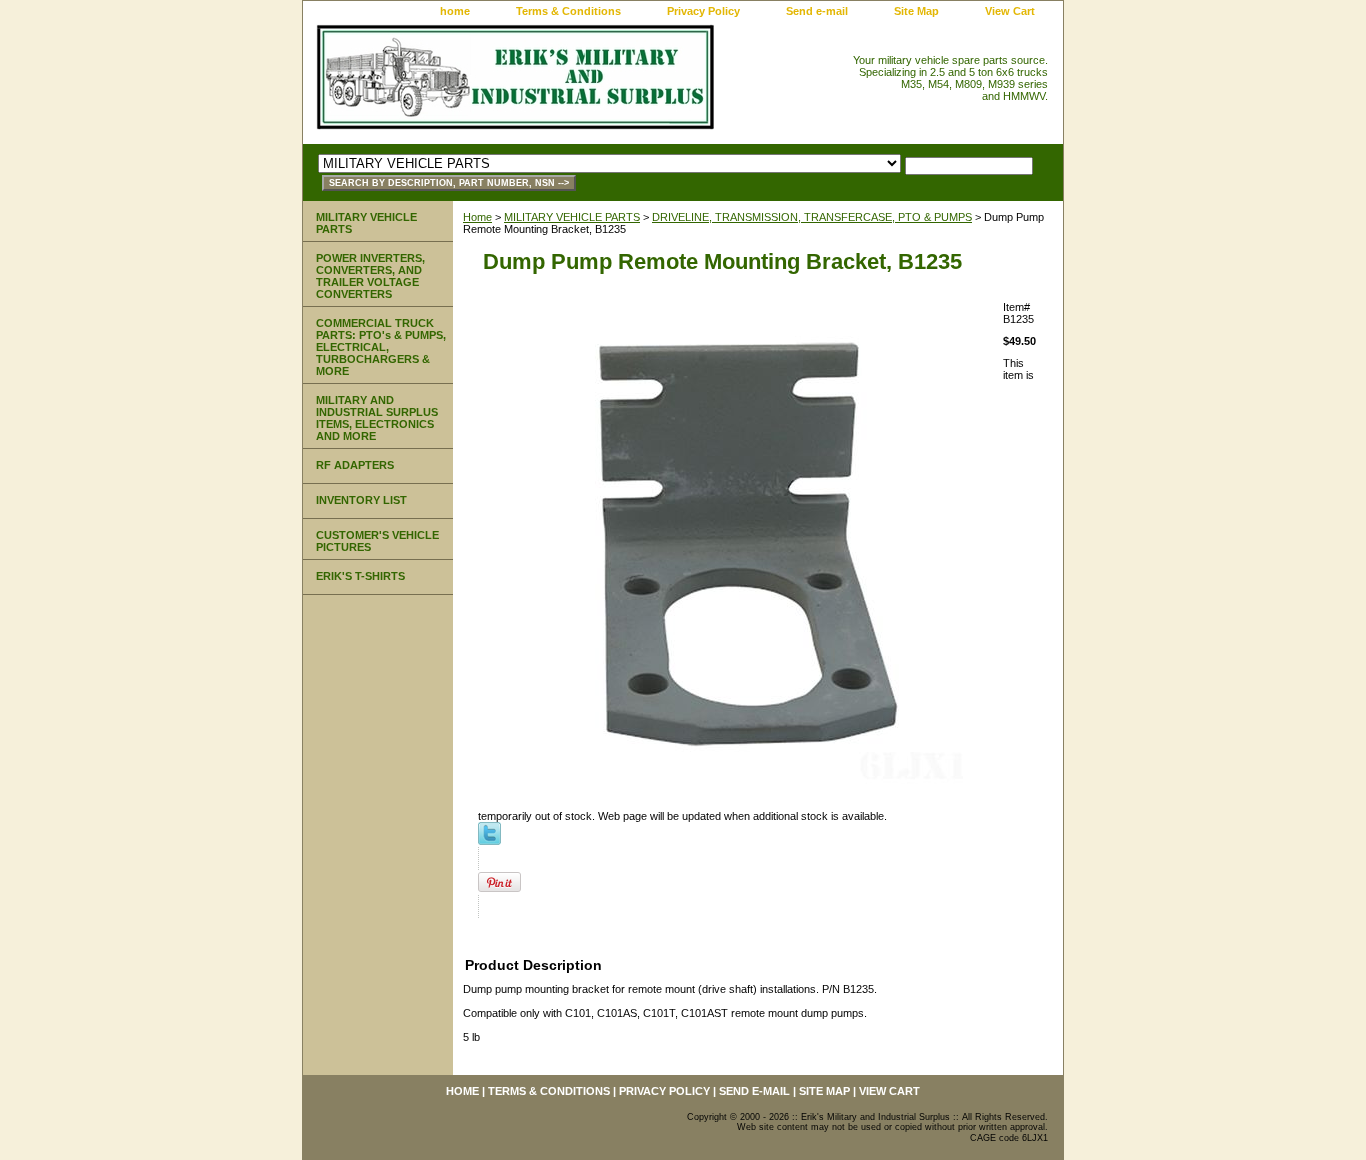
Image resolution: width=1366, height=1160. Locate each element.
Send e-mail (817, 11)
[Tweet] (489, 841)
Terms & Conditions (568, 11)
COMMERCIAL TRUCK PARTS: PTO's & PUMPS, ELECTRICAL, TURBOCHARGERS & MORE (381, 347)
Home (477, 217)
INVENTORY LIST (361, 500)
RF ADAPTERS (355, 465)
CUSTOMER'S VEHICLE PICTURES (377, 541)
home (455, 11)
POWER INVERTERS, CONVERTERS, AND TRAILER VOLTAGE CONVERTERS (370, 276)
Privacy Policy (703, 11)
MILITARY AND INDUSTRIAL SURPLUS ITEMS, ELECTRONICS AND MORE (377, 418)
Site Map (916, 11)
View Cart (1010, 11)
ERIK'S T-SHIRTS (360, 576)
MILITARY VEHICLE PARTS (572, 217)
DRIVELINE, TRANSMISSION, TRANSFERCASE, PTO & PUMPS (812, 217)
